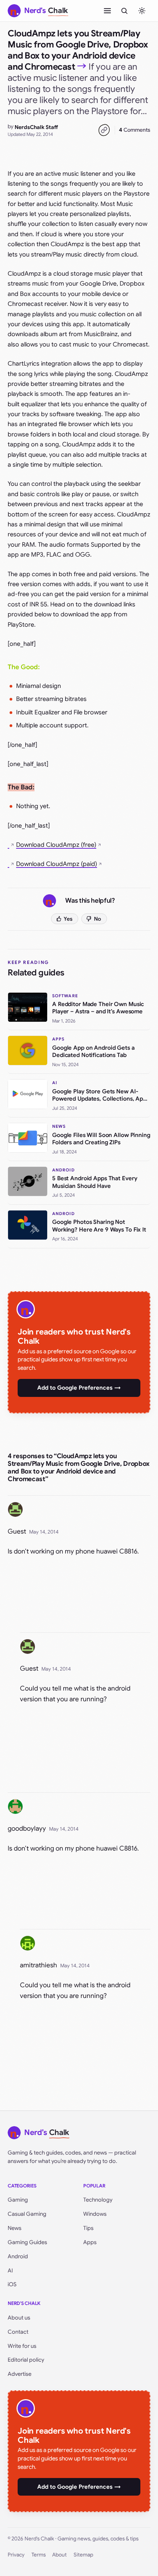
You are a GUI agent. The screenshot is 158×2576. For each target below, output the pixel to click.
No (98, 919)
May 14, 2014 (44, 1532)
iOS (12, 2284)
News (15, 2228)
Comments (135, 130)
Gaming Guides (27, 2242)
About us (19, 2318)
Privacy (16, 2555)
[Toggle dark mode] (142, 11)
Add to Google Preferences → (79, 1388)
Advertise (20, 2374)
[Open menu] (107, 11)
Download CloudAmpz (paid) (57, 864)
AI (10, 2271)
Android (18, 2256)
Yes (68, 919)
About (59, 2555)
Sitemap (83, 2555)
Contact (18, 2332)
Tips (88, 2228)
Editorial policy (26, 2360)
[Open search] (124, 11)
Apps (90, 2242)
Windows (95, 2214)
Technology (98, 2200)
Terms (39, 2555)
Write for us (22, 2346)
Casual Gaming (27, 2214)
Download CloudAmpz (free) (56, 845)
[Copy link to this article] (104, 130)
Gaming (18, 2200)
